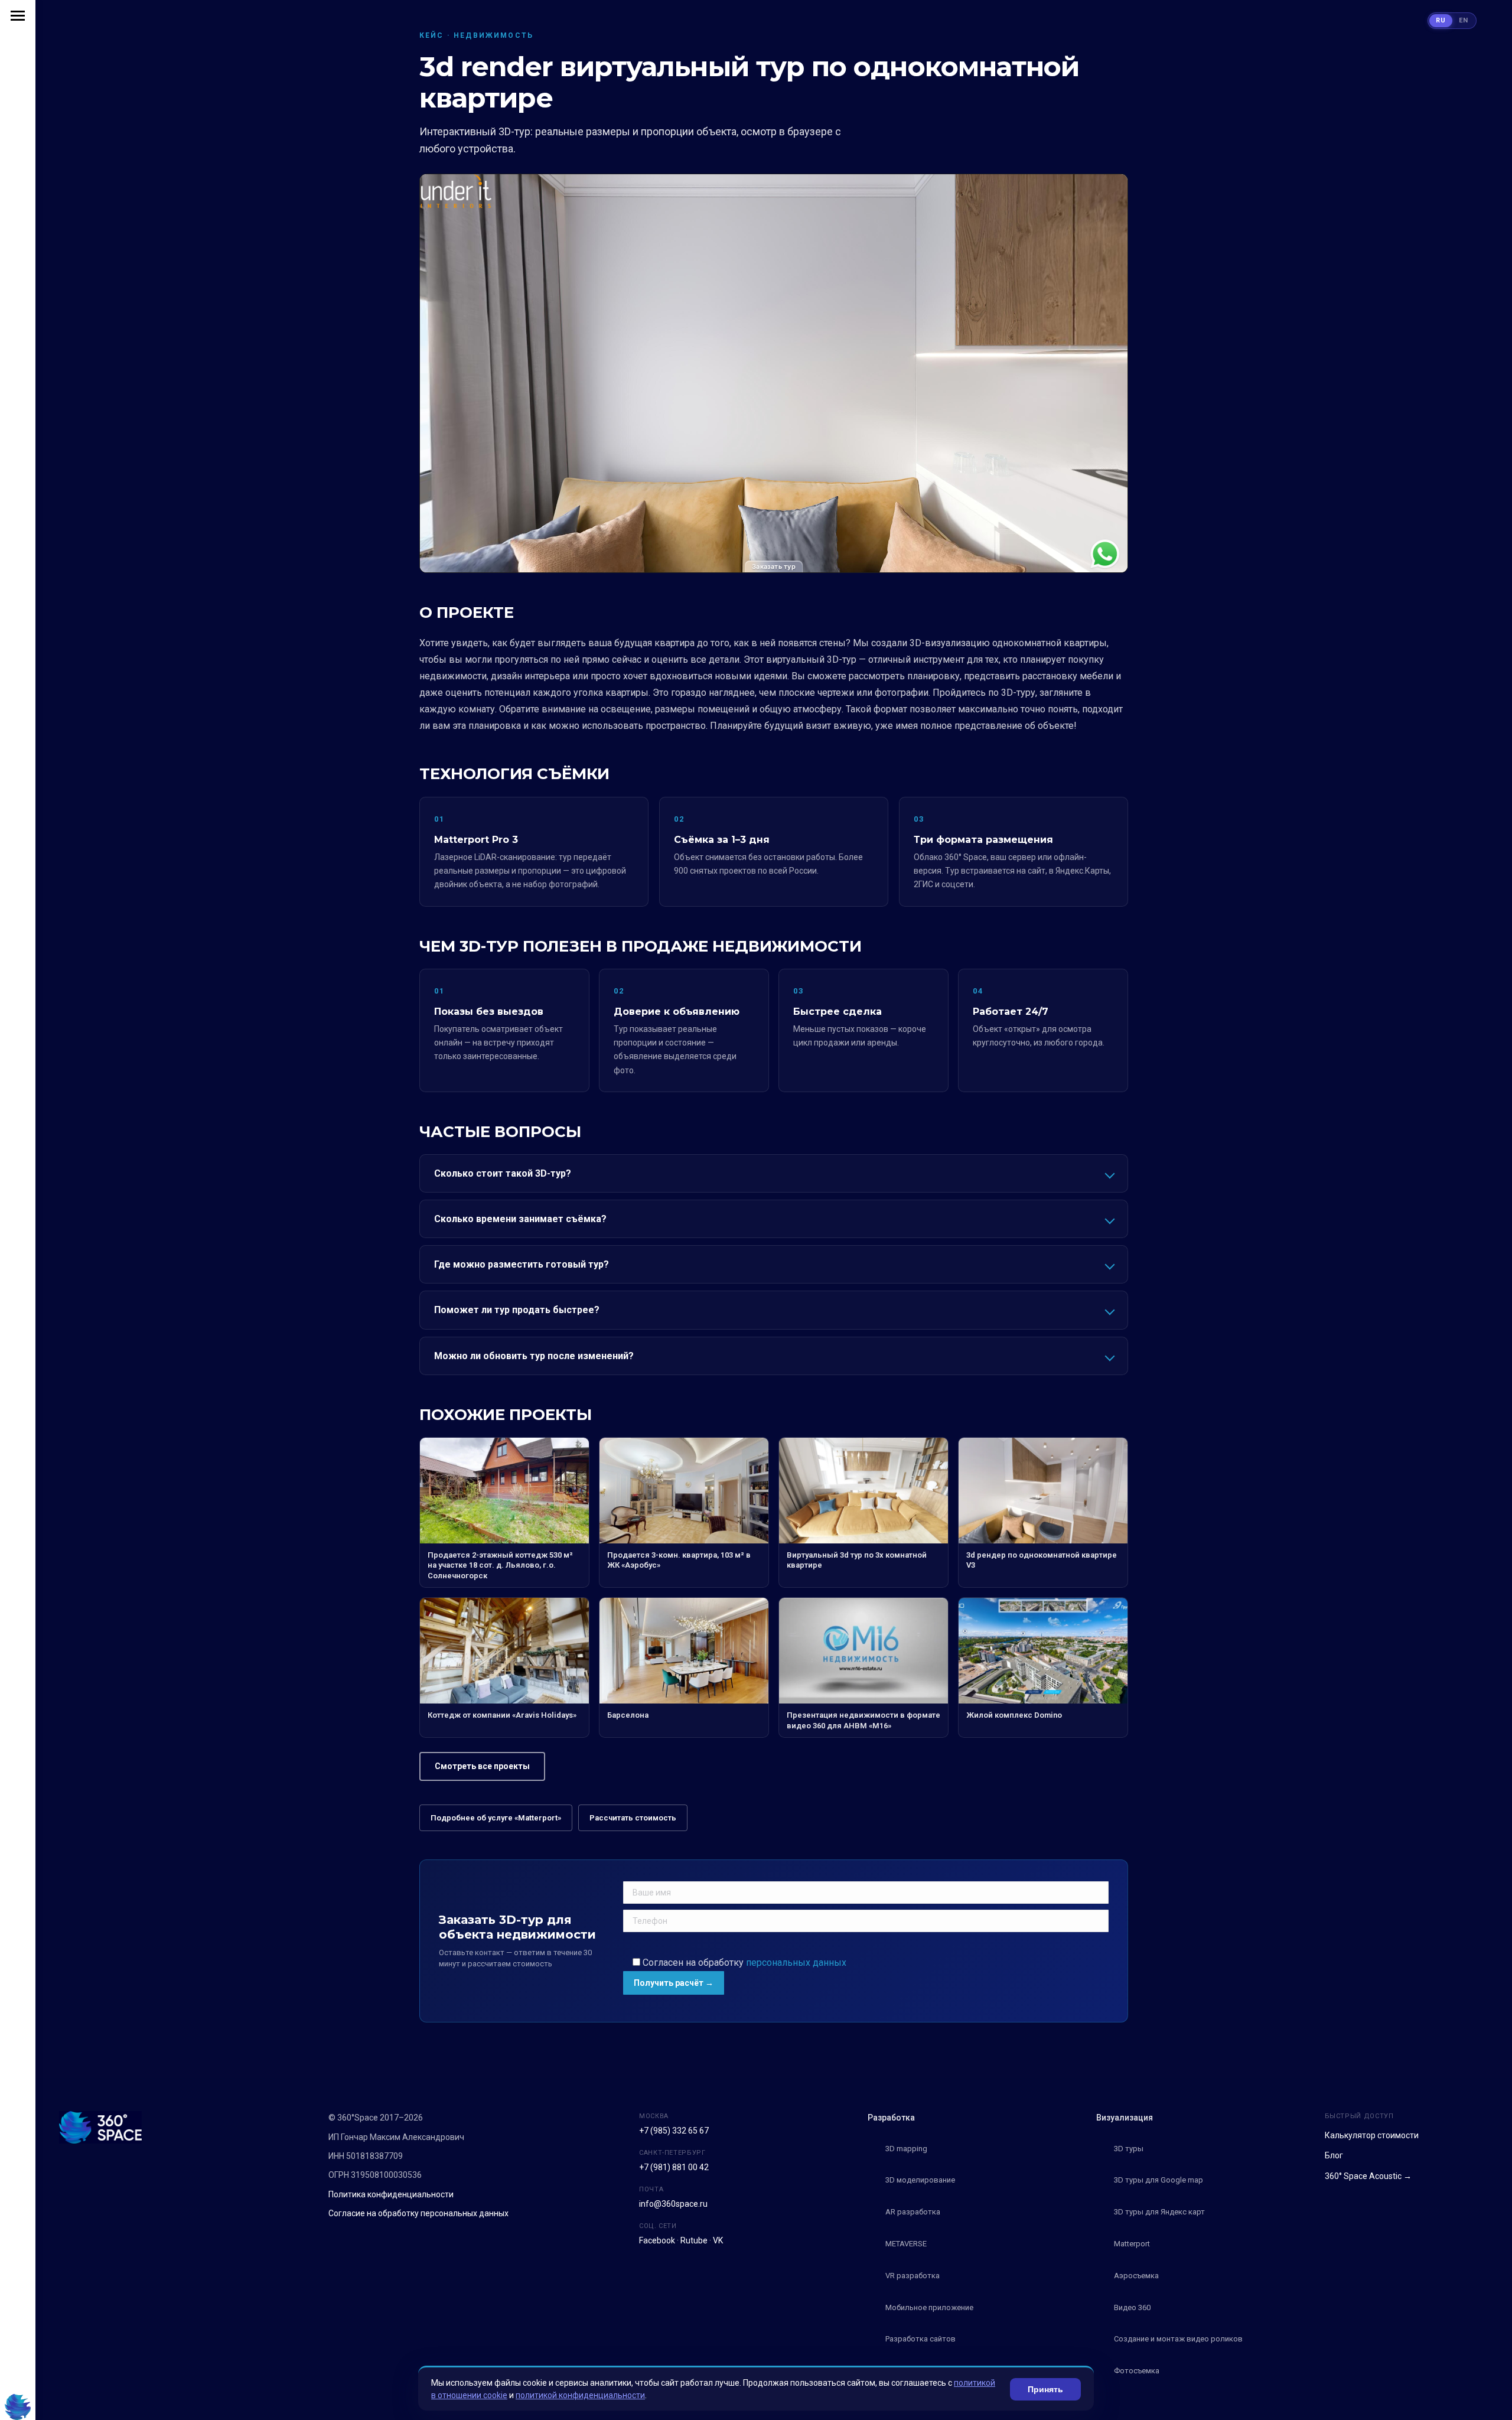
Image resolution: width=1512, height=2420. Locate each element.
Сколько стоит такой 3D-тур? (503, 1173)
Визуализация (1125, 2118)
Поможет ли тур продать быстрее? (517, 1310)
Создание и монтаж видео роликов (1178, 2339)
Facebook (657, 2240)
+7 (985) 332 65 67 (674, 2131)
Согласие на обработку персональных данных (418, 2213)
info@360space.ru (673, 2204)
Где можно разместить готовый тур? (522, 1264)
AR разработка (913, 2212)
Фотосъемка (1137, 2371)
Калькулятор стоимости (1372, 2135)
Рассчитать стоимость (633, 1818)
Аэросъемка (1136, 2276)
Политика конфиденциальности (391, 2194)
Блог (1334, 2155)
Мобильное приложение (929, 2307)
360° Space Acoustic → (1368, 2176)
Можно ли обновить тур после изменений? (534, 1356)
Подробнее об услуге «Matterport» (496, 1818)
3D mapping (906, 2149)
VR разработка (913, 2276)
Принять (1045, 2389)
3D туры (1129, 2149)
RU (1441, 20)
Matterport (1132, 2244)
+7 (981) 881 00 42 (674, 2167)
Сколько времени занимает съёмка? (520, 1219)
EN (1464, 20)
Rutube (694, 2240)
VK (718, 2240)
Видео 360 (1132, 2307)
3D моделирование (920, 2180)
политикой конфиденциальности (580, 2395)
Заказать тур (774, 566)
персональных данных (796, 1963)
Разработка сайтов (920, 2339)
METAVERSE (906, 2244)
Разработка (891, 2118)
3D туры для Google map (1159, 2180)
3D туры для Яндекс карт (1159, 2212)
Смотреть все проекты (482, 1766)
